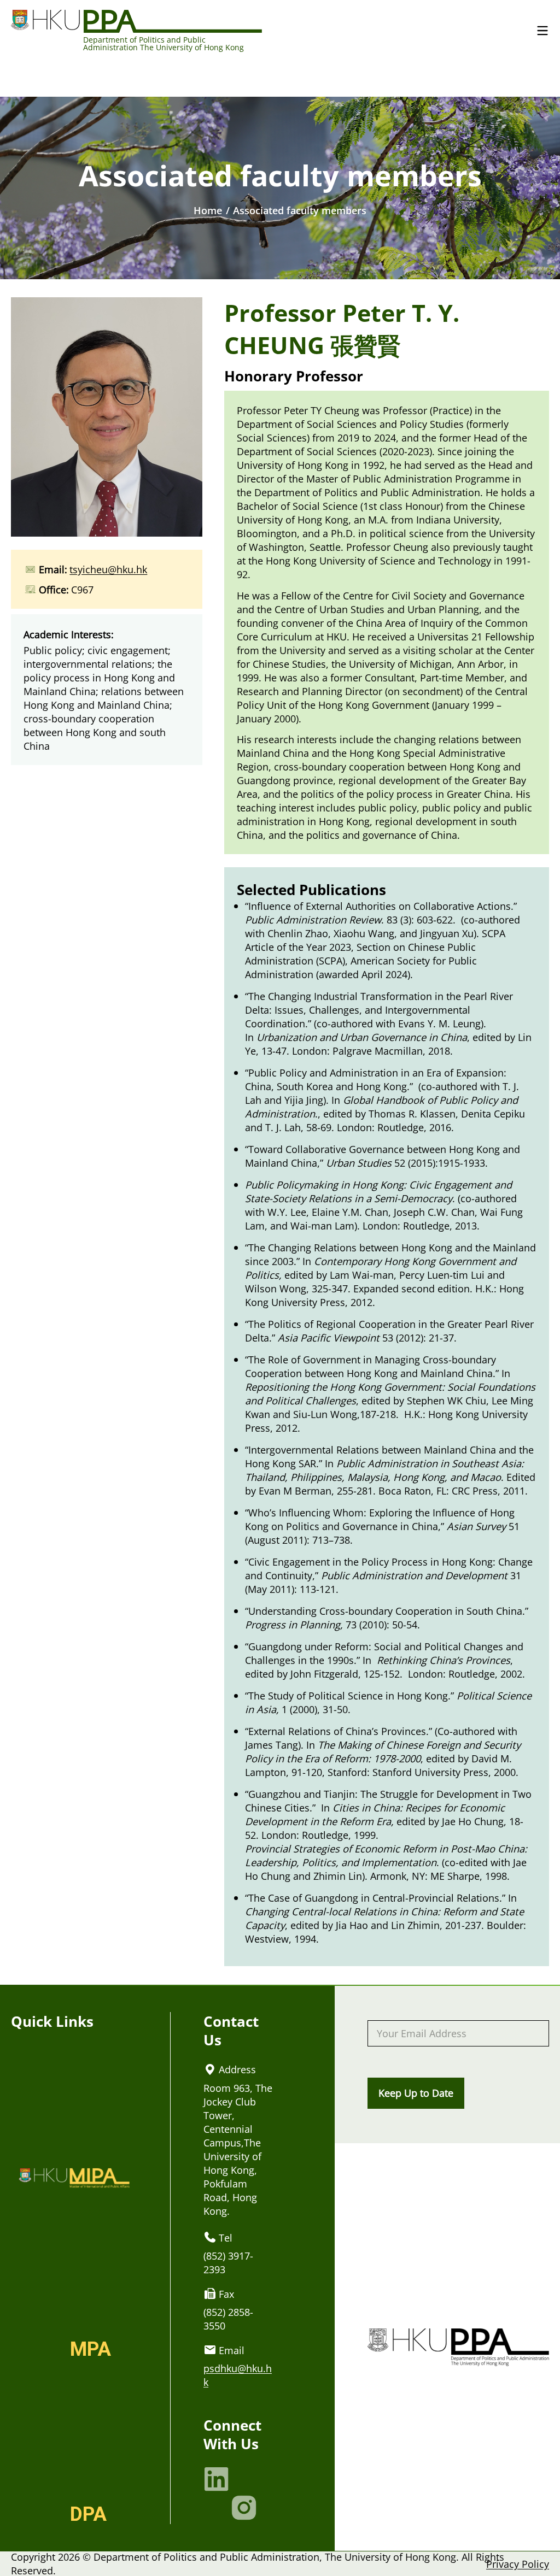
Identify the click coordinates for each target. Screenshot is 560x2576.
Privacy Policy (518, 2564)
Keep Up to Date (416, 2093)
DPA (88, 2514)
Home (208, 210)
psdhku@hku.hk (238, 2375)
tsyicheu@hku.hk (108, 569)
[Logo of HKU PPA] (136, 20)
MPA (91, 2349)
